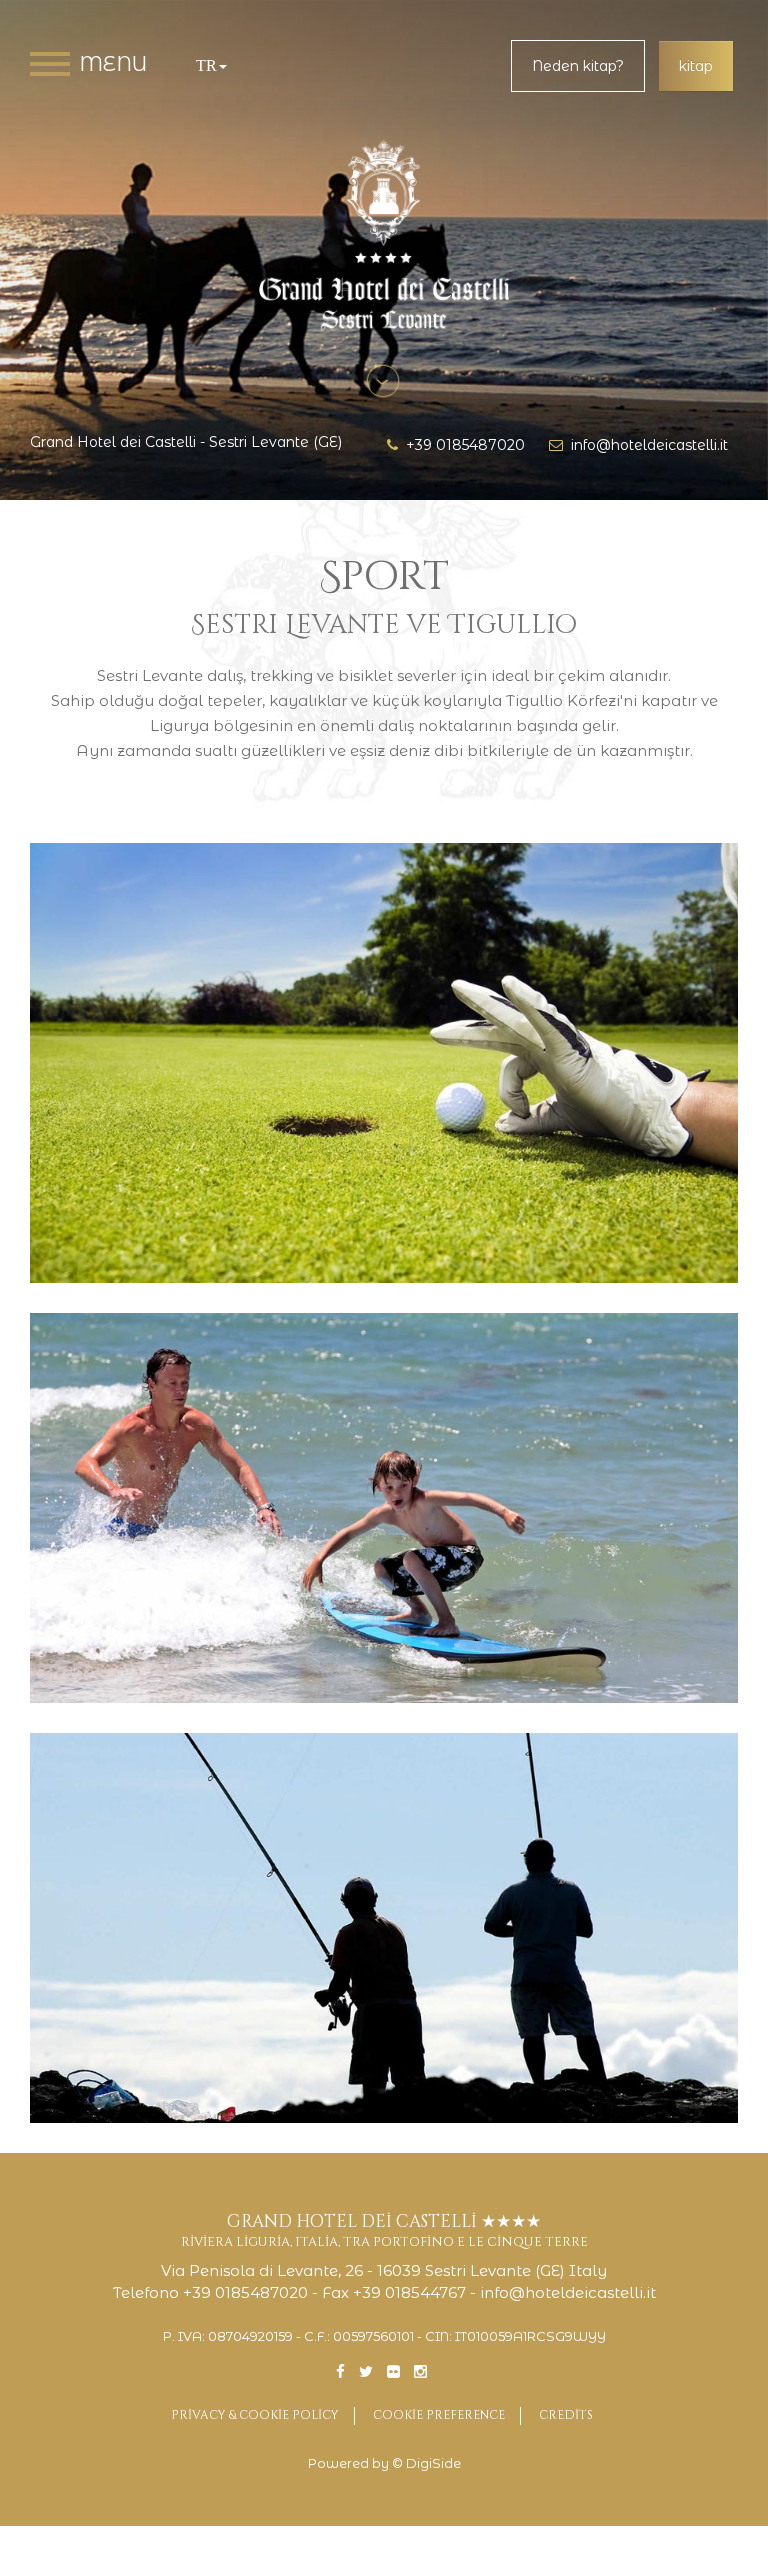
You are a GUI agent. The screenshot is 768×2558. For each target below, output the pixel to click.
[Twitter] (366, 2371)
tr (206, 65)
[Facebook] (340, 2371)
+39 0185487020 (461, 445)
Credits (566, 2415)
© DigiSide (426, 2463)
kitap (696, 66)
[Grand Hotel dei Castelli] (384, 235)
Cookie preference (439, 2415)
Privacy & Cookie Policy (255, 2415)
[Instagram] (420, 2371)
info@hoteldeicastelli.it (645, 445)
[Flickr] (393, 2371)
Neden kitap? (578, 66)
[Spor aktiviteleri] (384, 1063)
